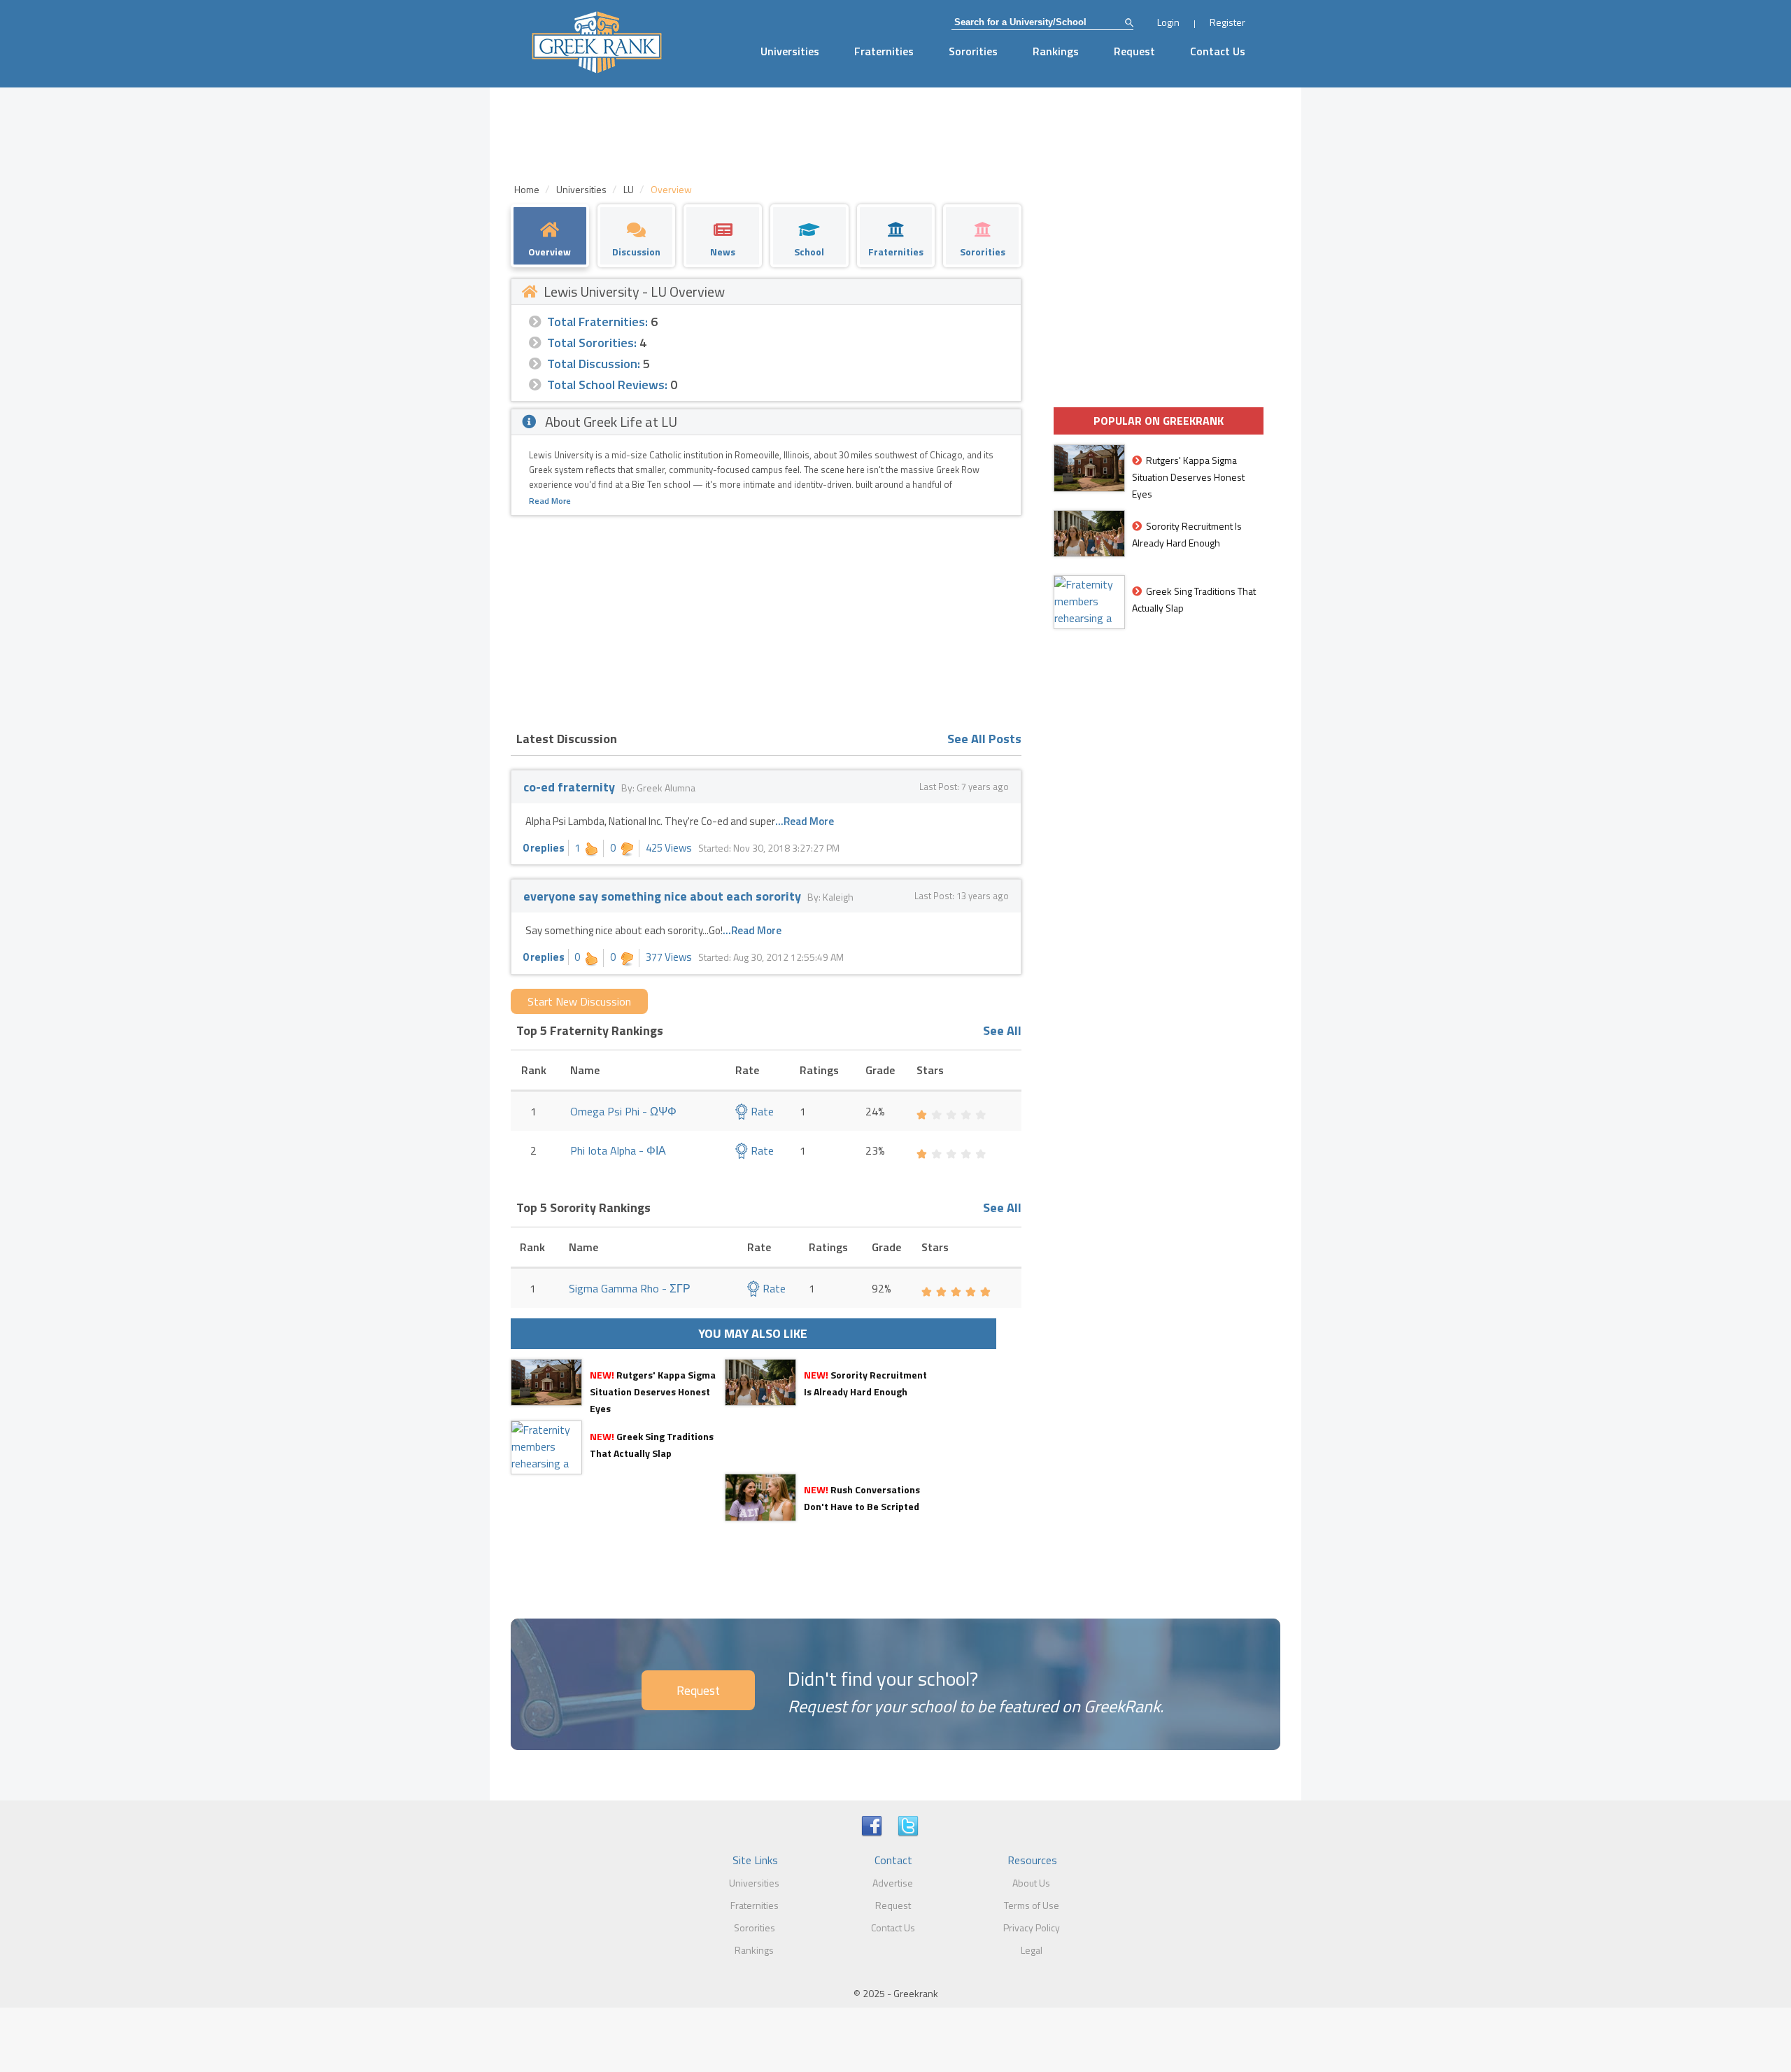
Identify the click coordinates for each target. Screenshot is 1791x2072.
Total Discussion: (594, 364)
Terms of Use (1032, 1905)
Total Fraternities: (597, 322)
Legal (1032, 1950)
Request (1134, 51)
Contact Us (1218, 51)
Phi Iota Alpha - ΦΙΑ (618, 1150)
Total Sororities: (592, 343)
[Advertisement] (766, 621)
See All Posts (984, 739)
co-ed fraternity (569, 787)
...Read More (805, 821)
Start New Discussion (579, 1001)
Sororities (973, 51)
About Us (1031, 1883)
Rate (761, 1111)
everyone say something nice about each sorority (662, 896)
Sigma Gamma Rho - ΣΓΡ (630, 1288)
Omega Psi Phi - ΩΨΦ (623, 1111)
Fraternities (884, 51)
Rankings (1056, 51)
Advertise (893, 1883)
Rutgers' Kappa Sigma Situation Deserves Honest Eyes (653, 1391)
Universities (790, 51)
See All (1002, 1030)
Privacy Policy (1032, 1927)
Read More (550, 501)
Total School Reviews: (607, 385)
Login (1168, 22)
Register (1227, 22)
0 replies (544, 848)
